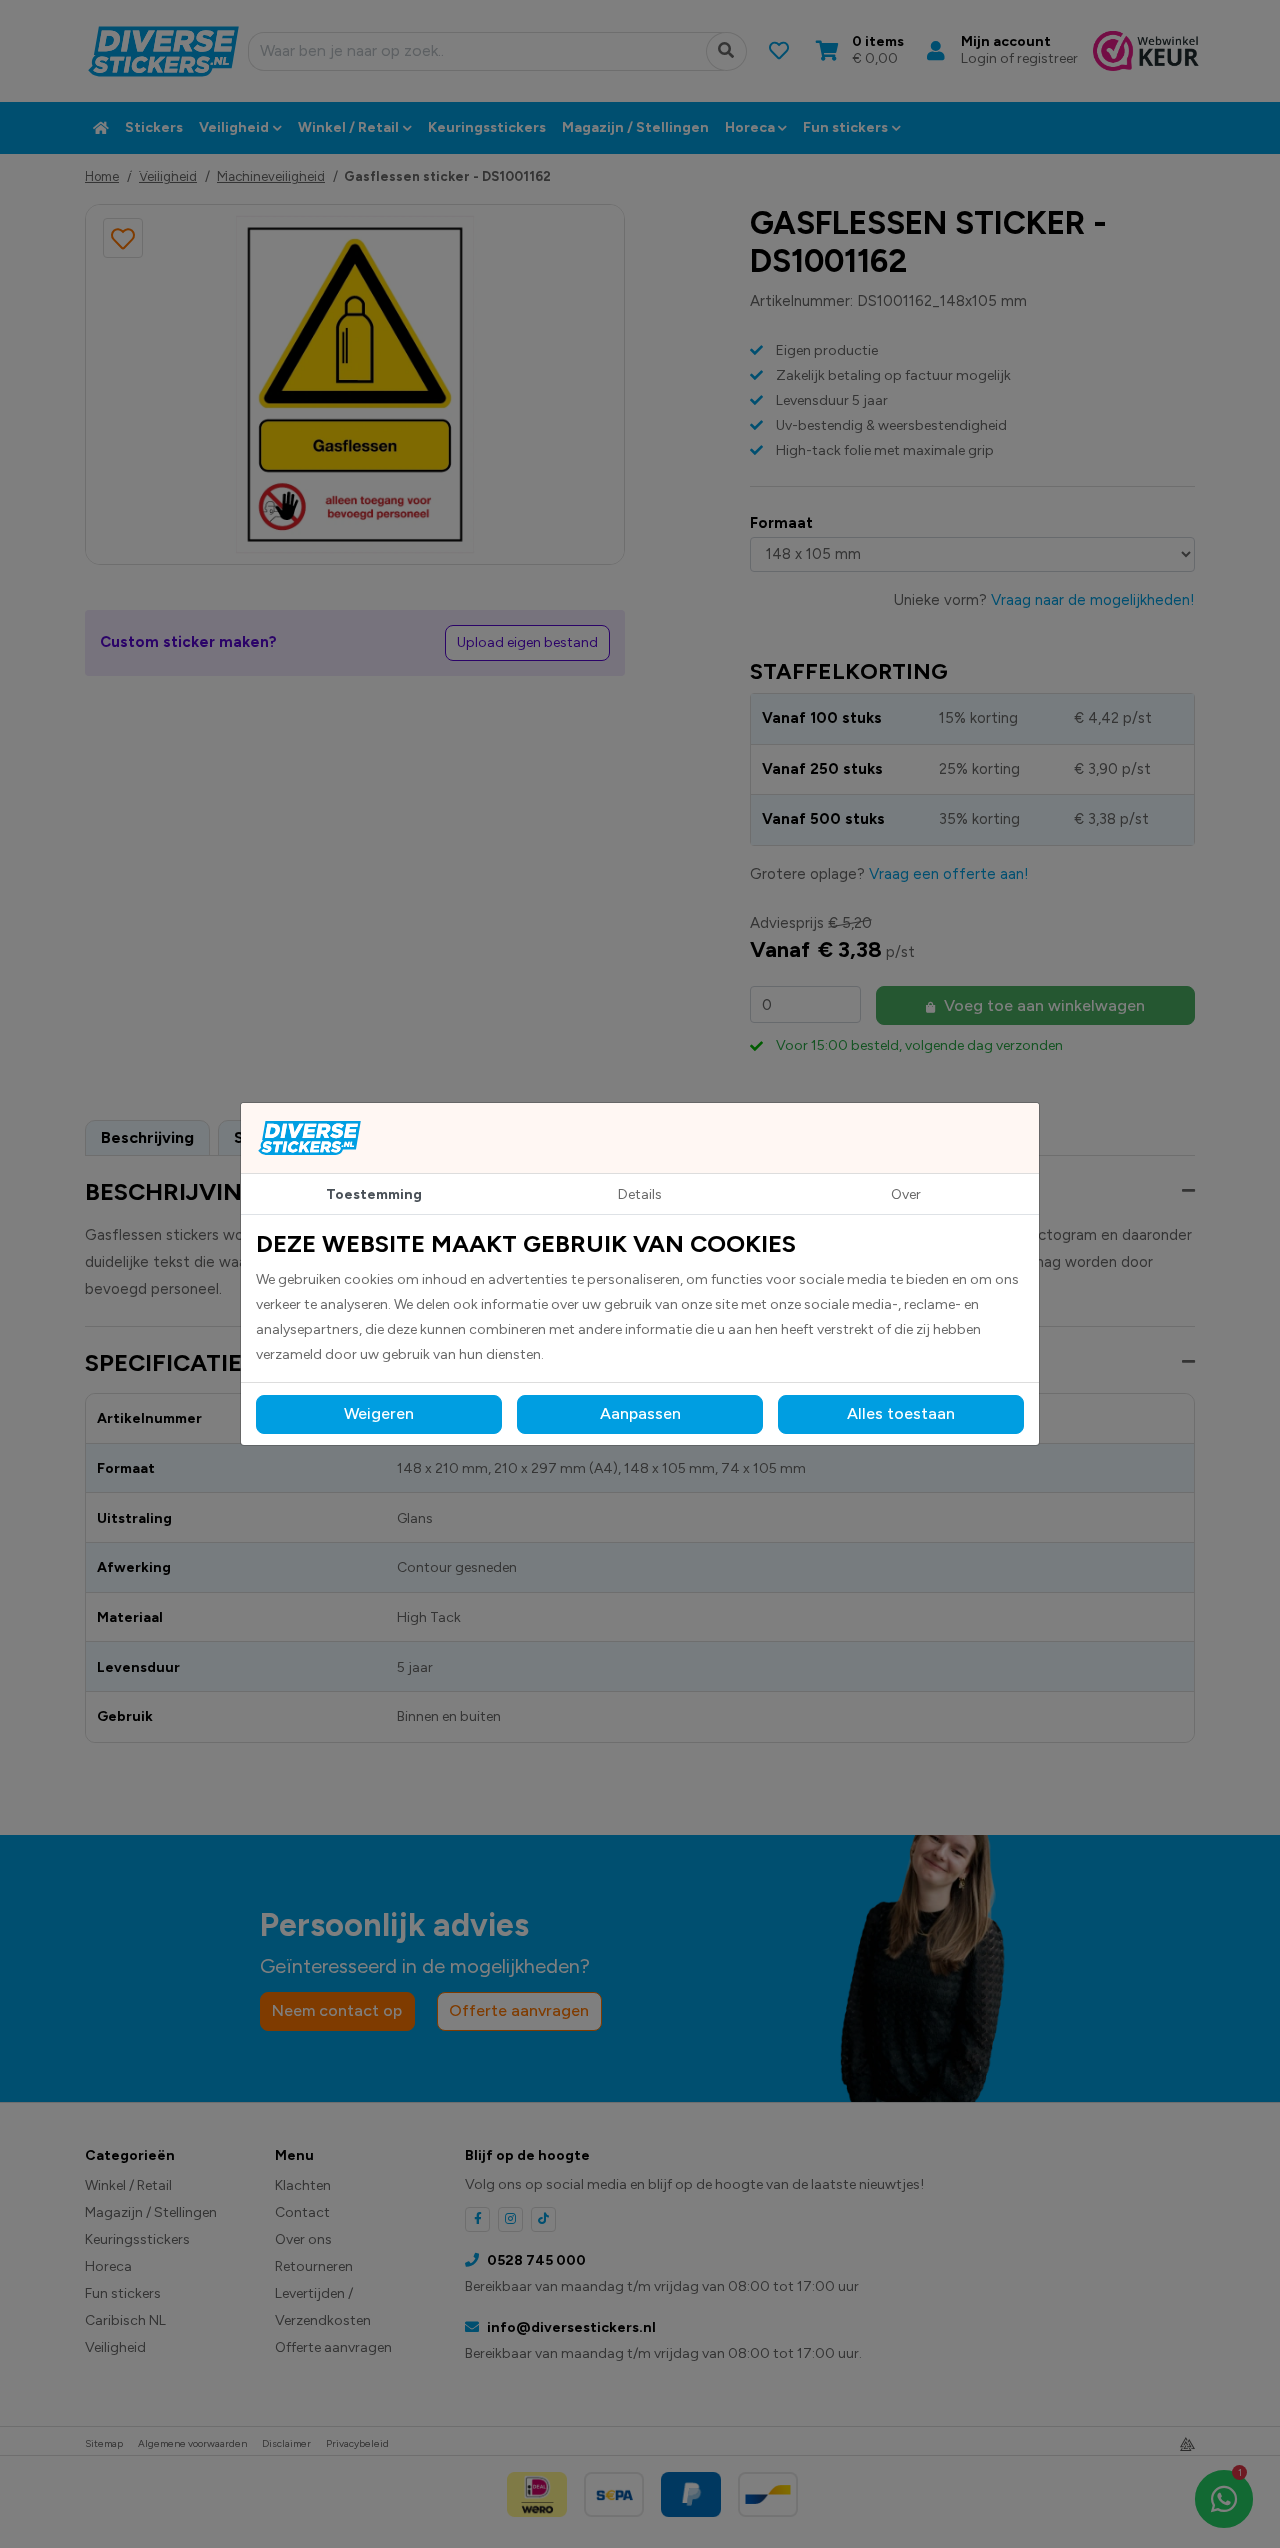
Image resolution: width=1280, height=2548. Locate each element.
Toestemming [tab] (374, 1194)
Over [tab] (906, 1194)
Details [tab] (640, 1194)
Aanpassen (640, 1413)
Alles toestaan (901, 1413)
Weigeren (379, 1413)
